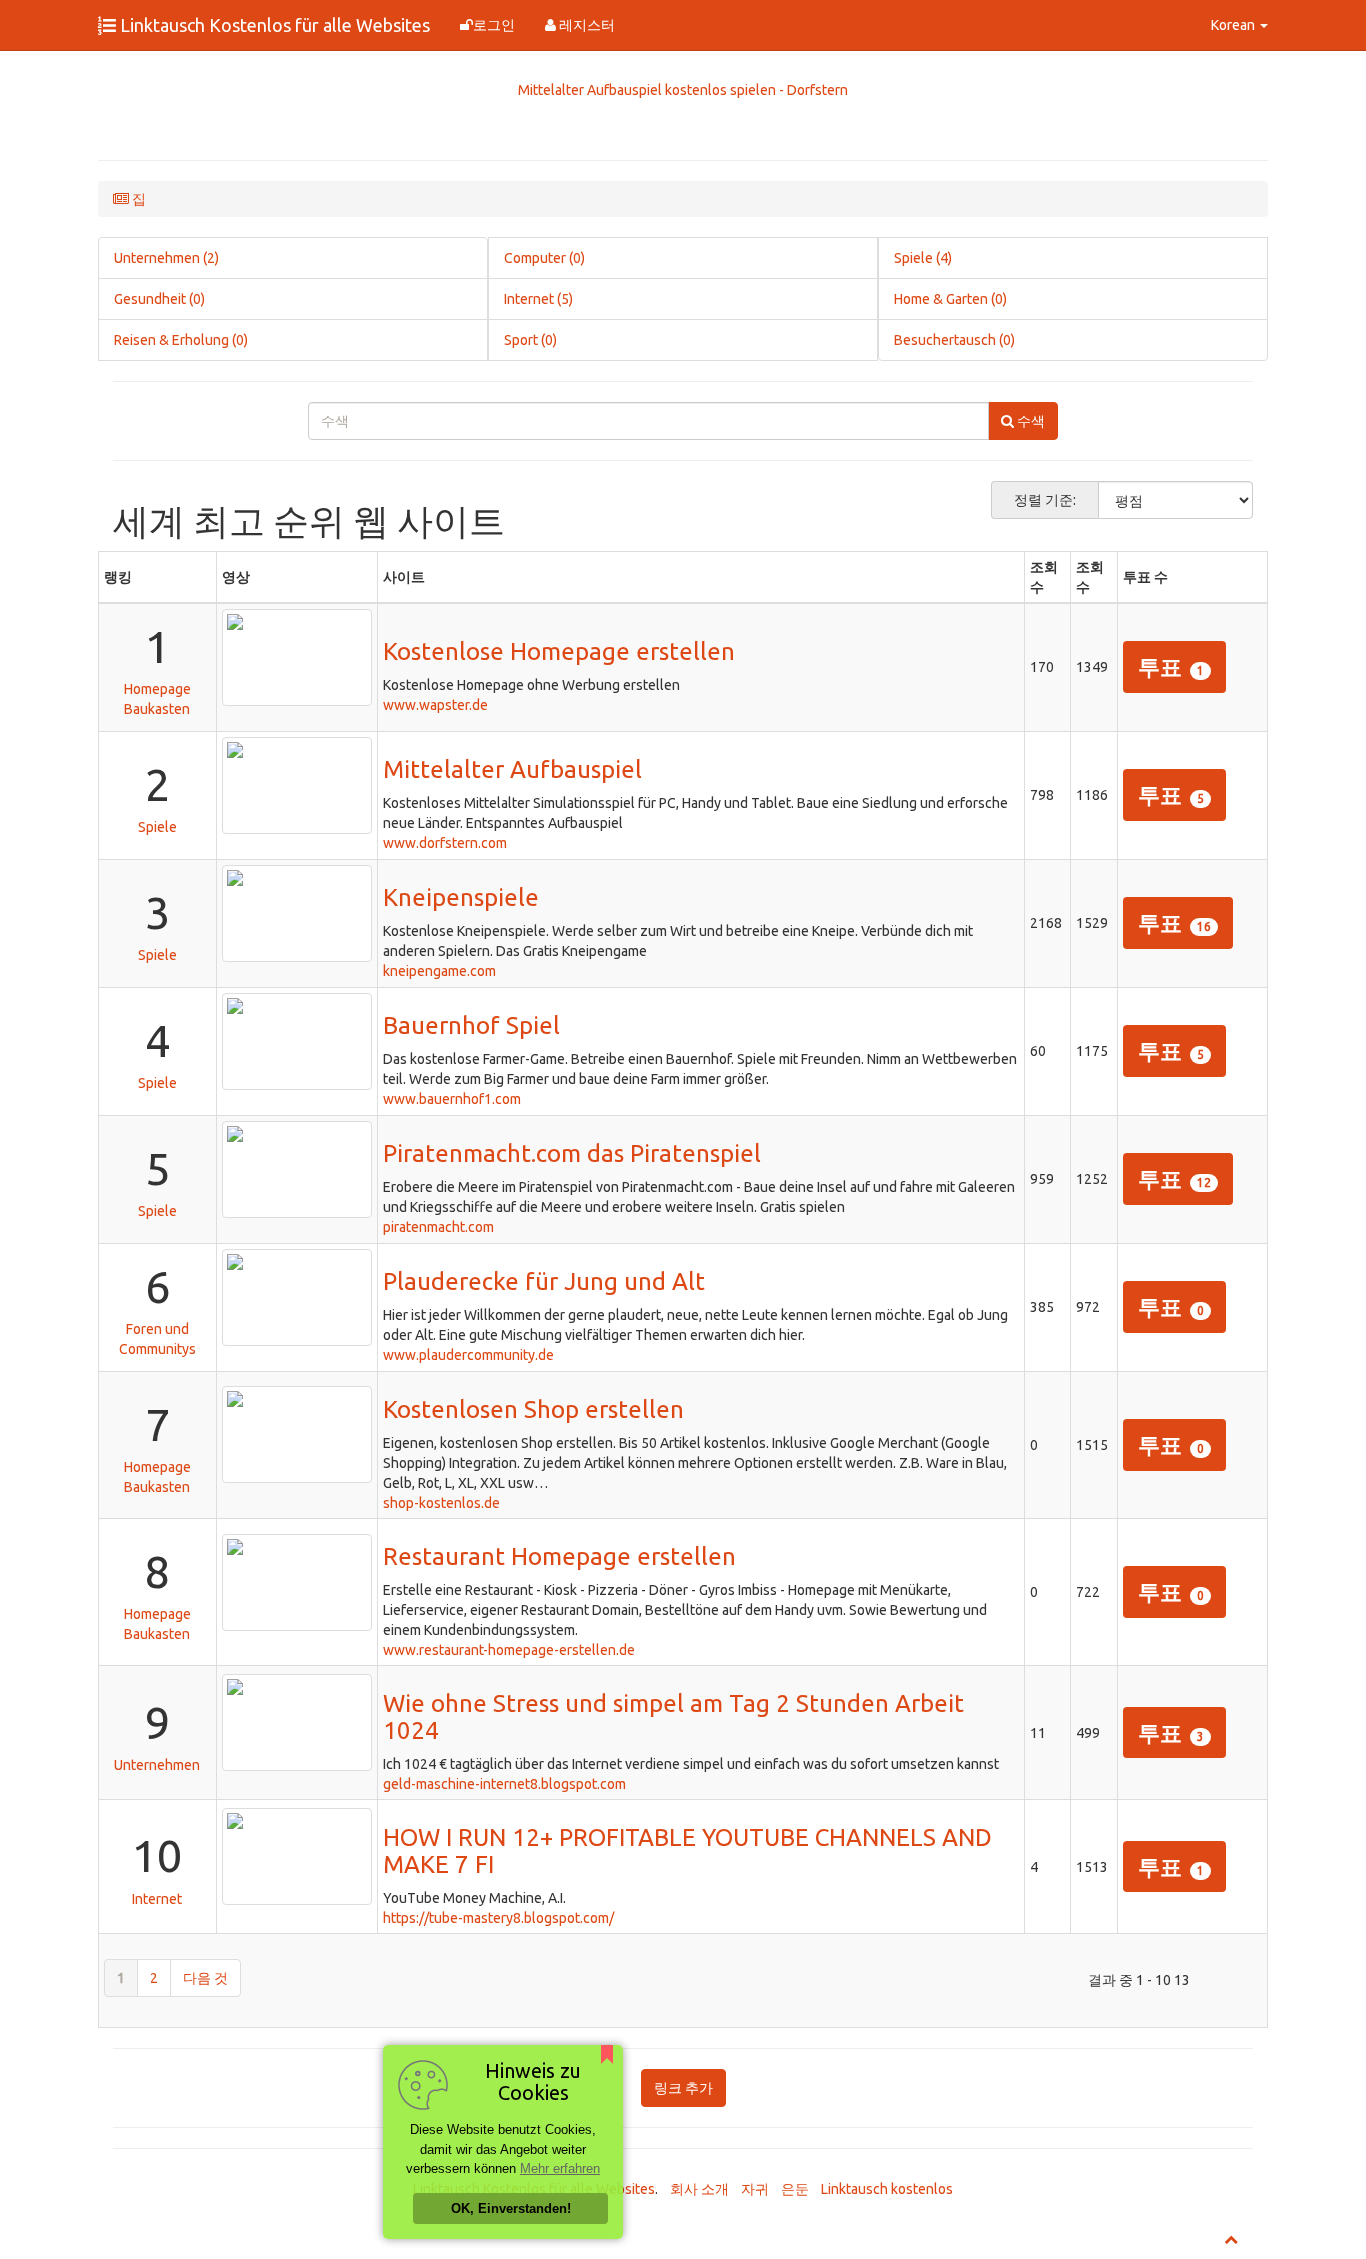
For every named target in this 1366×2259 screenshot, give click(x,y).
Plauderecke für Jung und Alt (544, 1281)
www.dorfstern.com (445, 843)
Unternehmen (157, 1765)
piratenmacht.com (438, 1227)
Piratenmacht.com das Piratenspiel (572, 1153)
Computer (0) (544, 258)
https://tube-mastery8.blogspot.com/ (498, 1918)
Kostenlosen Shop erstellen (533, 1409)
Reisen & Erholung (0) (181, 340)
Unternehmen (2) (166, 258)
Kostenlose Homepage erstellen (559, 651)
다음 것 (205, 1978)
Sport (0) (530, 340)
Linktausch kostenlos (887, 2189)
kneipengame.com (439, 971)
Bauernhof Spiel (471, 1025)
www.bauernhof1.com (452, 1099)
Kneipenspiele (461, 897)
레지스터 (585, 25)
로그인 (494, 25)
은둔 (795, 2189)
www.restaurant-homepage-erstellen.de (509, 1650)
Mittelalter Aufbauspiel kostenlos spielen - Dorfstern (683, 90)
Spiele (157, 827)
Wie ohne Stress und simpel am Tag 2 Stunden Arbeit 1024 (673, 1716)
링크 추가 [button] (683, 2088)
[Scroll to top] (1231, 2239)
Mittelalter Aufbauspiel (512, 769)
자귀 (755, 2189)
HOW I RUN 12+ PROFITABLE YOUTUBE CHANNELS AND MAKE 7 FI (687, 1850)
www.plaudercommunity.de (468, 1355)
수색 (1029, 421)
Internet (157, 1899)
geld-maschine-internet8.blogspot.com (504, 1784)
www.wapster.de (435, 705)
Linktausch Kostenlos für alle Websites (273, 25)
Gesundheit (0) (159, 299)
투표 (1171, 666)
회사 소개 (699, 2189)
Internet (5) (538, 299)
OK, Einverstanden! (511, 2208)
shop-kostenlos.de (441, 1503)
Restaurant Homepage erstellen (559, 1556)
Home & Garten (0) (950, 299)
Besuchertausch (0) (954, 340)
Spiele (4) (923, 258)
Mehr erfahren (560, 2168)
